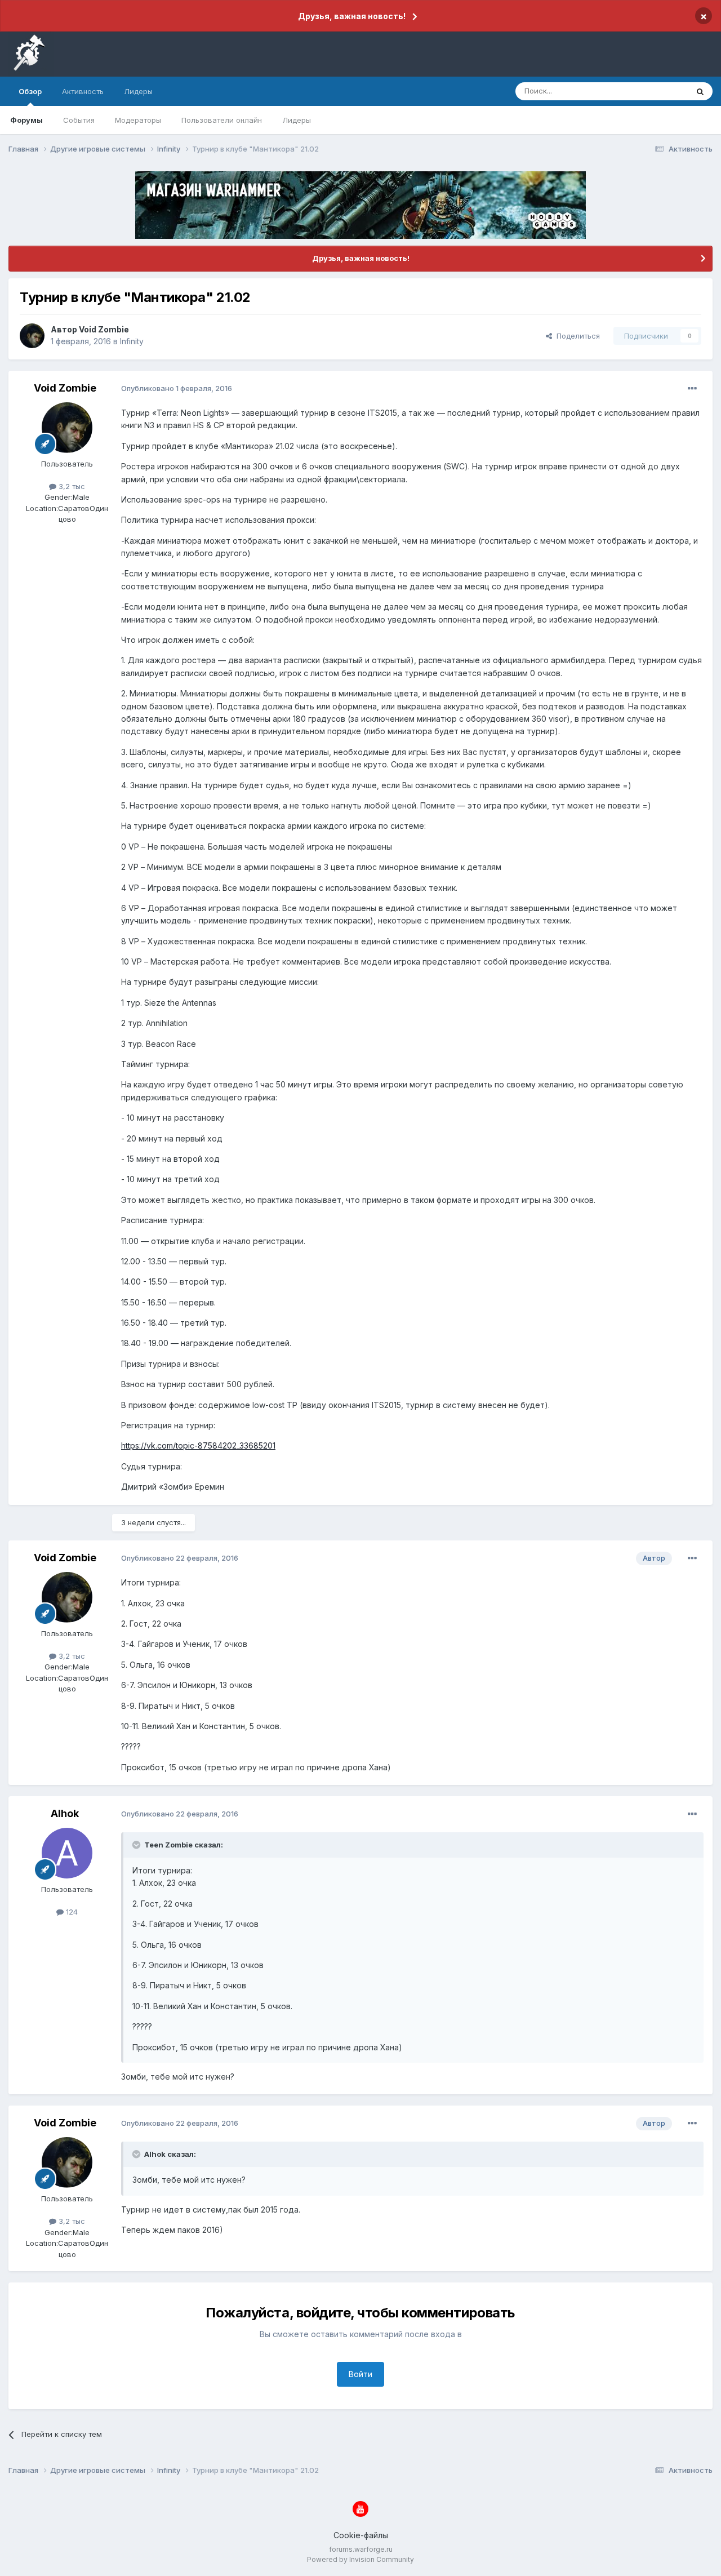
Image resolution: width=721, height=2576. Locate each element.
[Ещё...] (692, 389)
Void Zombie (104, 329)
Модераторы (138, 120)
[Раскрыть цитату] (137, 1845)
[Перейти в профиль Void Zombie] (32, 336)
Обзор (30, 91)
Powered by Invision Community (360, 2559)
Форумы (26, 120)
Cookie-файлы (361, 2535)
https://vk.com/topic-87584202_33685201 (198, 1445)
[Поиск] (700, 91)
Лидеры (297, 120)
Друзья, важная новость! (352, 16)
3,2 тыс (71, 486)
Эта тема (658, 91)
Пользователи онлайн (222, 120)
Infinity (132, 341)
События (79, 120)
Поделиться (576, 336)
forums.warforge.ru (361, 2549)
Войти (360, 2374)
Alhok (65, 1813)
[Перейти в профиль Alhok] (67, 1853)
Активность (83, 91)
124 (71, 1912)
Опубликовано (177, 388)
